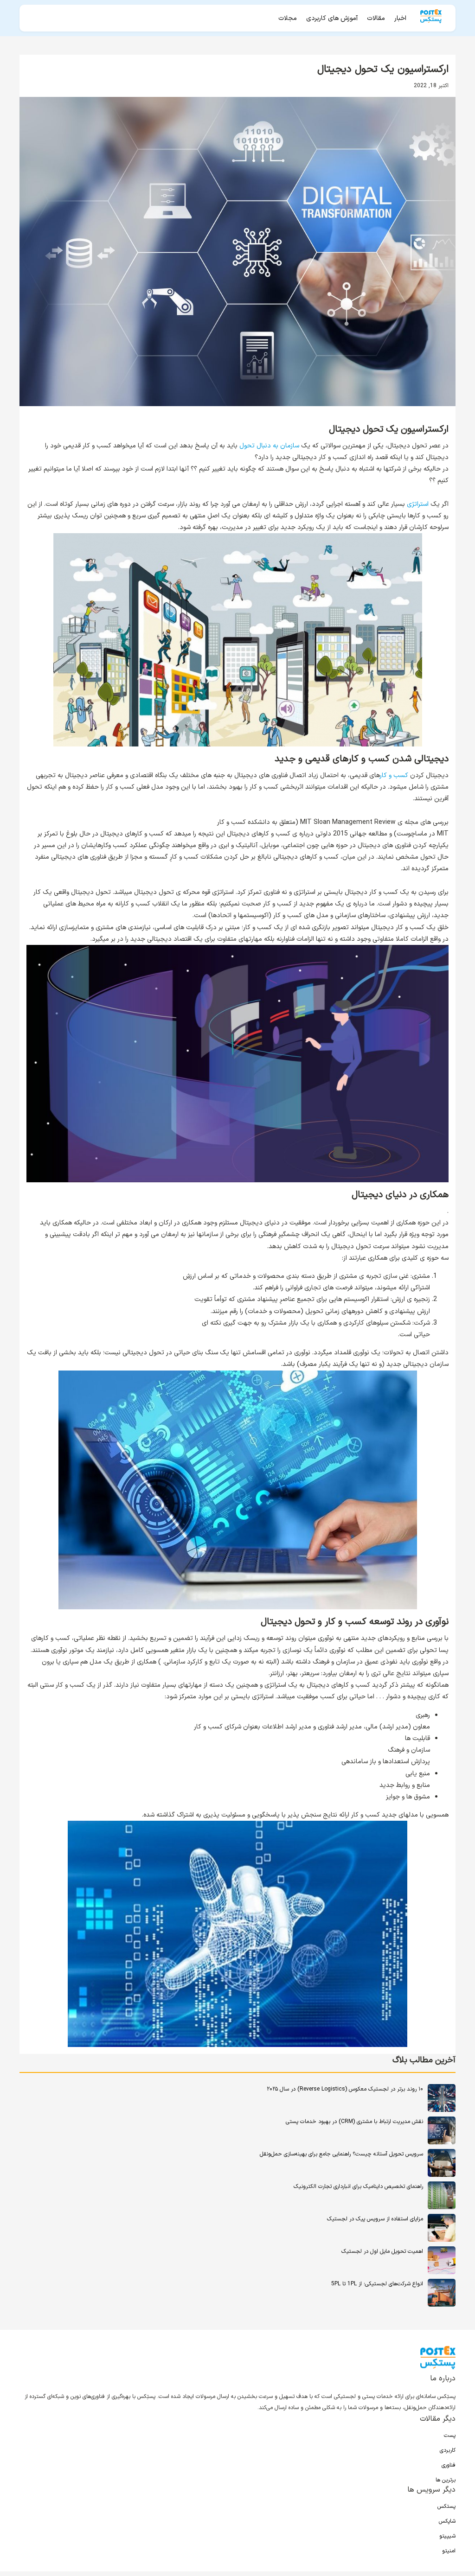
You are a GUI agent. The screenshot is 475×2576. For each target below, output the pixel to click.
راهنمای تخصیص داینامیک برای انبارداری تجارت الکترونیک (358, 2187)
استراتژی (418, 504)
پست (450, 2436)
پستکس (446, 2506)
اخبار (400, 18)
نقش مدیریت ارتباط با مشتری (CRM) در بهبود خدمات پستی (354, 2122)
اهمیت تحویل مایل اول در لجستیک (382, 2251)
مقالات (376, 18)
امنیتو (449, 2551)
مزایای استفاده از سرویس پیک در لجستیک (375, 2219)
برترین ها (446, 2480)
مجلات (288, 18)
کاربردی (448, 2450)
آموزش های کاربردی (332, 18)
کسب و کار (395, 775)
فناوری (449, 2465)
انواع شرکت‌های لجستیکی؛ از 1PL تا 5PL (377, 2284)
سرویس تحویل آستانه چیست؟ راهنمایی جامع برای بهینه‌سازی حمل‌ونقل (341, 2154)
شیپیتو (447, 2536)
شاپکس (447, 2521)
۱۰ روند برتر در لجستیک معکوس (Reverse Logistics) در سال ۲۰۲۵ (345, 2089)
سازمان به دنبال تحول (269, 446)
